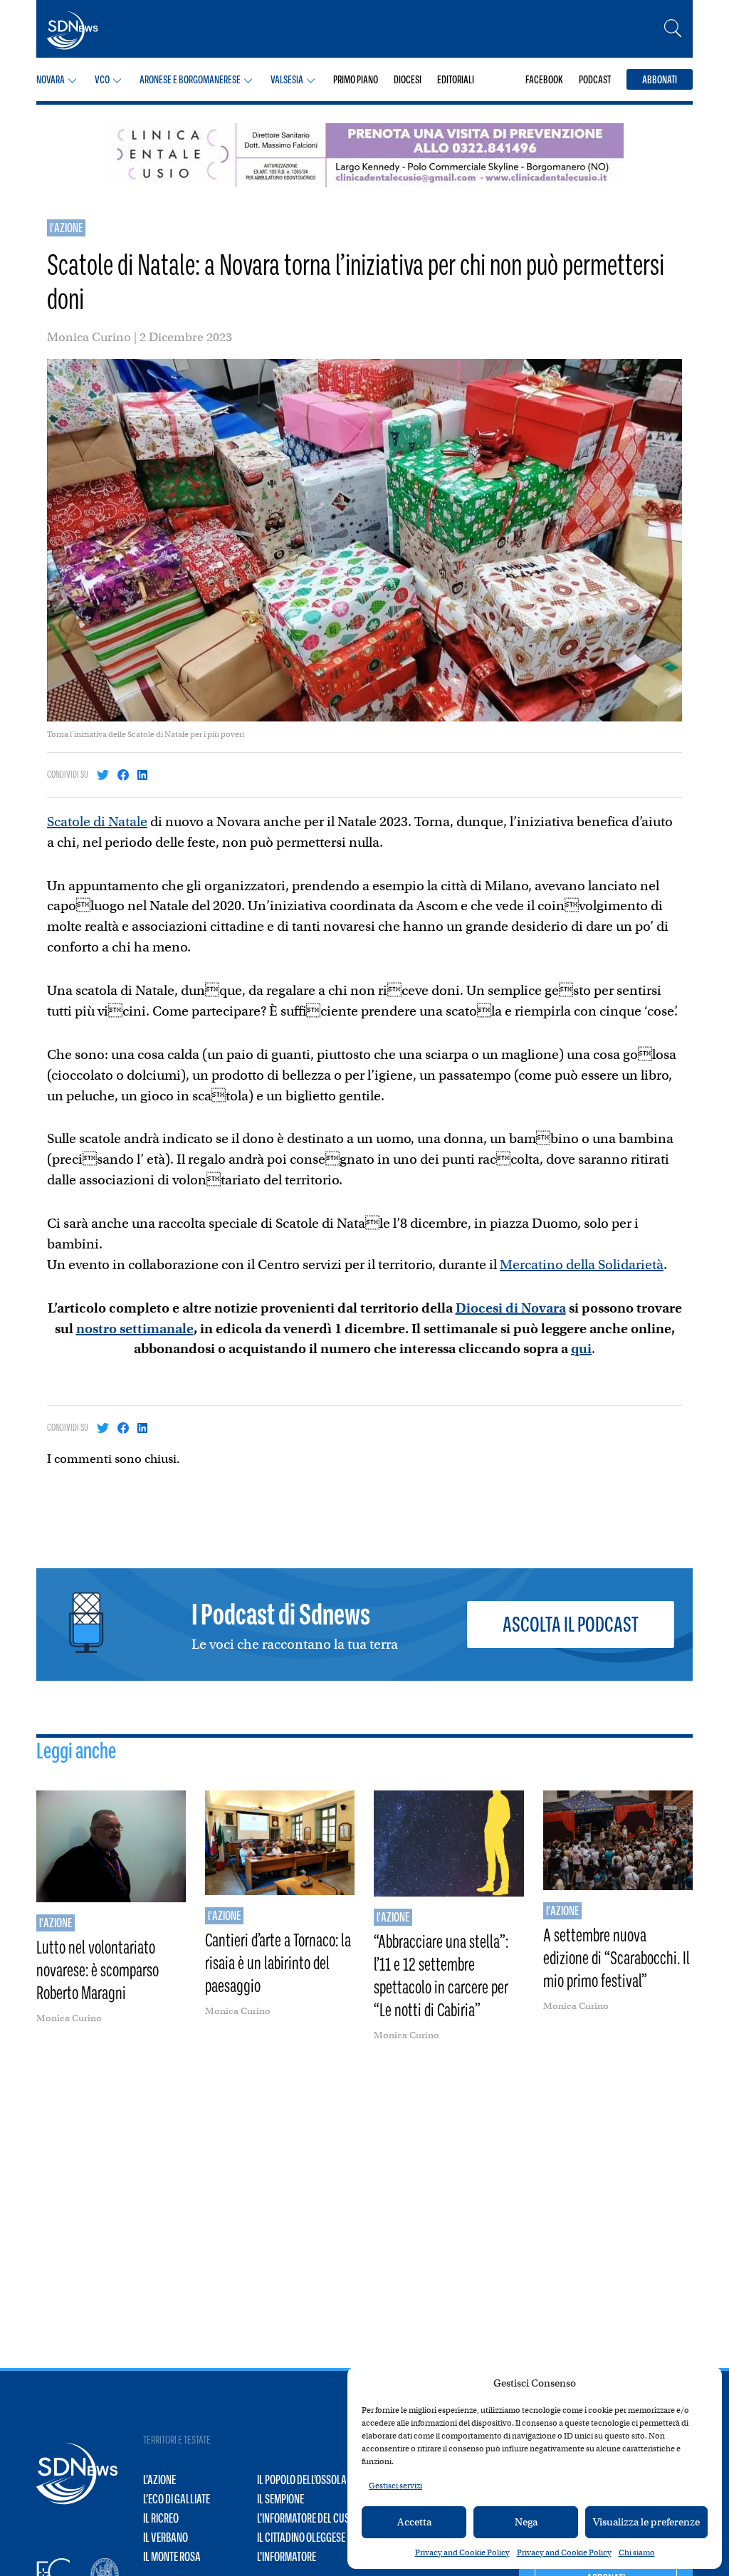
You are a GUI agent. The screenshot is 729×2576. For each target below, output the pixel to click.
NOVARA (51, 79)
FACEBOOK (544, 79)
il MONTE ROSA (172, 2557)
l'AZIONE (66, 228)
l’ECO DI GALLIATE (177, 2499)
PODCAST (595, 79)
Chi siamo (637, 2552)
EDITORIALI (456, 79)
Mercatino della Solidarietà (582, 1264)
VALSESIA (287, 79)
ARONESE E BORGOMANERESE (190, 79)
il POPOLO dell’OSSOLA (302, 2480)
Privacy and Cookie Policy (462, 2552)
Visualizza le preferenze (646, 2522)
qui (581, 1349)
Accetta (414, 2522)
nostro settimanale (135, 1329)
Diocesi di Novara (511, 1308)
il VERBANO (166, 2538)
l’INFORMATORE (287, 2557)
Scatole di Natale (97, 822)
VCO (102, 79)
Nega (526, 2522)
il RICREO (161, 2518)
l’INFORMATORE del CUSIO (307, 2518)
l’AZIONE (159, 2480)
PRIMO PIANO (356, 79)
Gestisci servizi (395, 2486)
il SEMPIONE (280, 2499)
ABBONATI (660, 79)
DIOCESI (408, 79)
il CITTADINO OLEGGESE (301, 2538)
